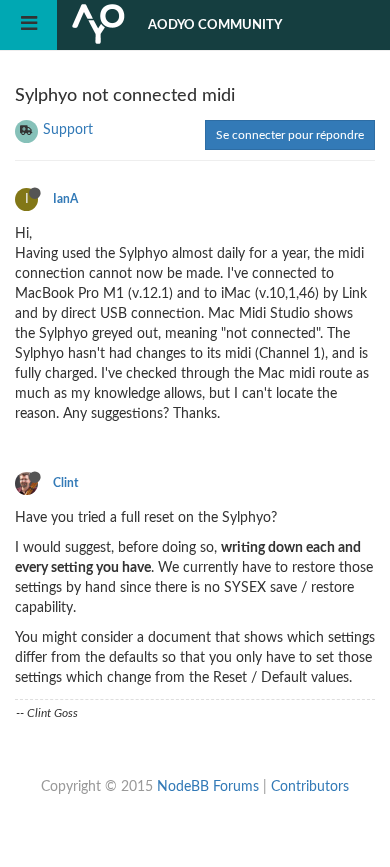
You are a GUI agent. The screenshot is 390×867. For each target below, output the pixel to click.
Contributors (310, 787)
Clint (65, 483)
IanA (65, 199)
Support (68, 130)
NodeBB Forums (208, 787)
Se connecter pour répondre (290, 135)
